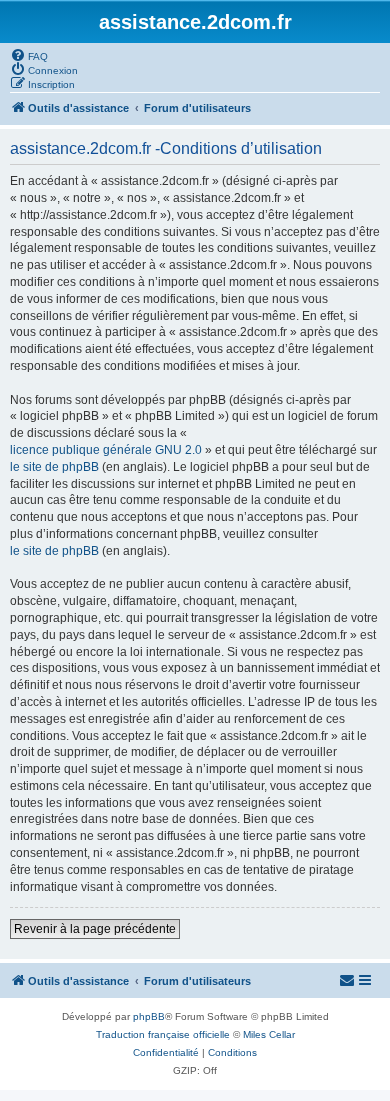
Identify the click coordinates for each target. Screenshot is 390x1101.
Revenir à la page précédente (95, 929)
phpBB (149, 1016)
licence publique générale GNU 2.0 (106, 450)
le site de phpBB (54, 467)
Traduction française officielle (163, 1034)
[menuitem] (29, 55)
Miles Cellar (269, 1034)
